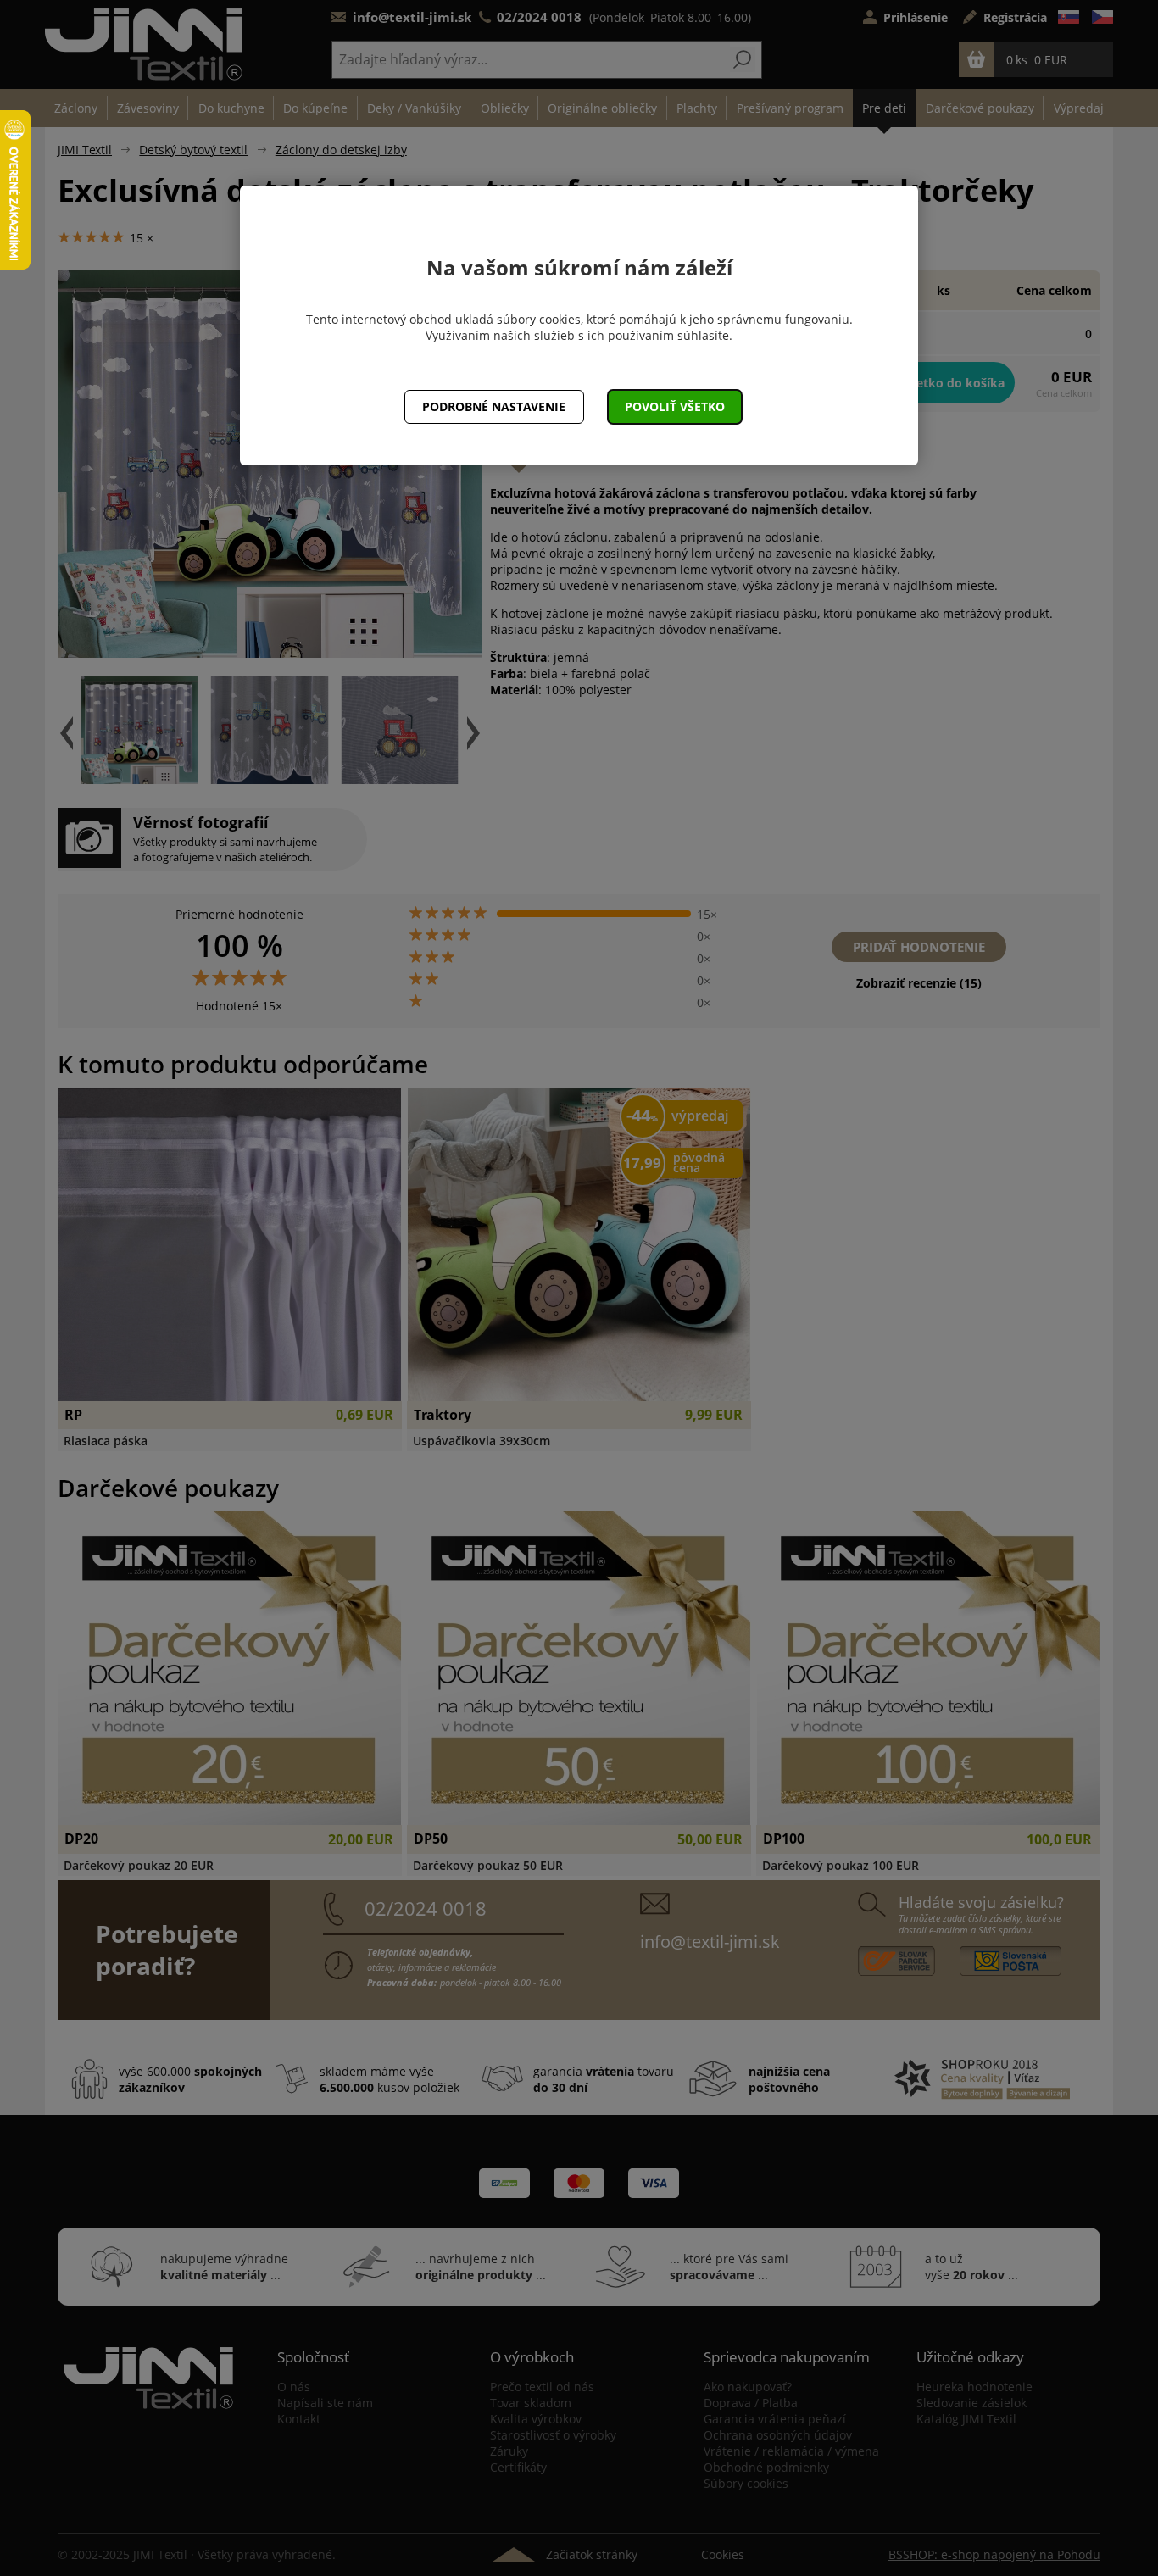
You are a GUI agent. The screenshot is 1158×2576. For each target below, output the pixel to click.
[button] (675, 407)
